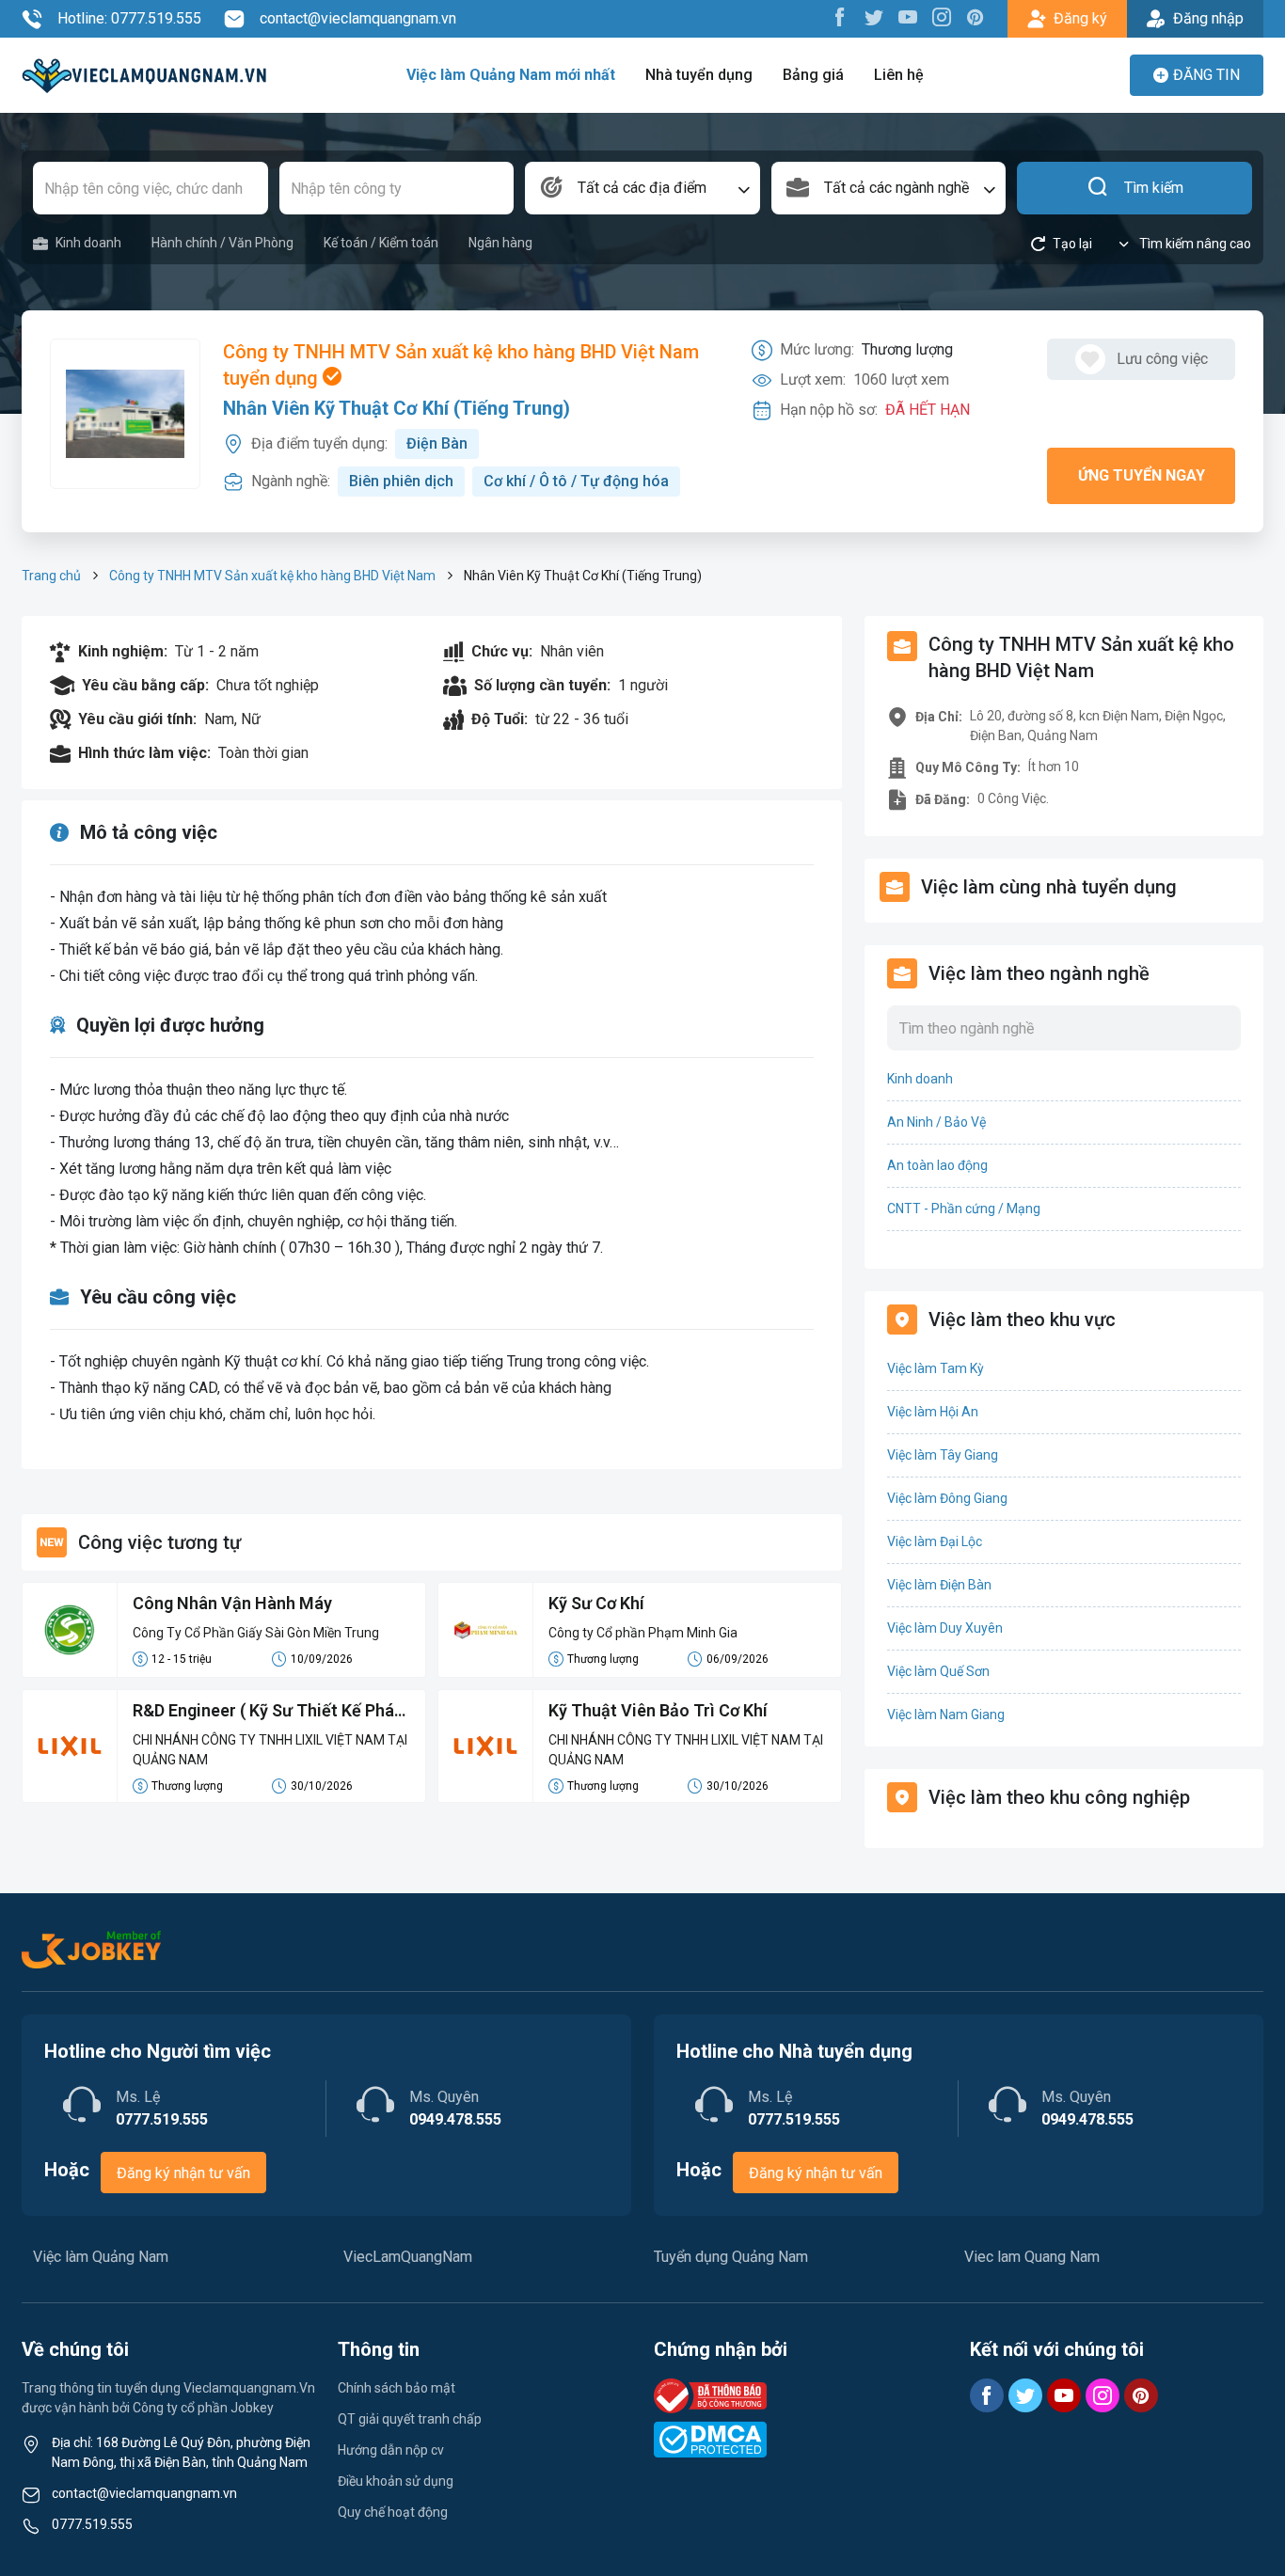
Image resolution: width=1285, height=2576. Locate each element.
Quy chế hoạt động (393, 2512)
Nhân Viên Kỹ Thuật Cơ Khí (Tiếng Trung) (397, 408)
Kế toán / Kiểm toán (381, 243)
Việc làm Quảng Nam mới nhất (511, 75)
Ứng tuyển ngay (1142, 475)
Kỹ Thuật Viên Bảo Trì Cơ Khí (658, 1710)
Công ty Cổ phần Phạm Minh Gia (643, 1633)
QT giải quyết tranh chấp (410, 2419)
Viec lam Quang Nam (1032, 2257)
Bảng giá (813, 75)
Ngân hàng (500, 243)
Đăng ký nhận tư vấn (183, 2173)
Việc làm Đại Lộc (935, 1541)
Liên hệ (899, 75)
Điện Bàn (437, 443)
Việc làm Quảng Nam (101, 2257)
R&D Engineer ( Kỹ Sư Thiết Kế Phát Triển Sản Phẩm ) (267, 1712)
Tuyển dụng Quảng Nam (731, 2257)
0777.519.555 (92, 2524)
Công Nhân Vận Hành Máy (232, 1603)
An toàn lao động (937, 1165)
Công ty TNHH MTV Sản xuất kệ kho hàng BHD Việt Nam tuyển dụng (461, 365)
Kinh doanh (88, 243)
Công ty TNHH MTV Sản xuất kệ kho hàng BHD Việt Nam (272, 576)
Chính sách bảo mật (397, 2388)
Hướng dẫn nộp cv (391, 2450)
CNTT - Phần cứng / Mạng (964, 1209)
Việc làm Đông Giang (947, 1498)
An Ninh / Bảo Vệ (936, 1122)
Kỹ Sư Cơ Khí (596, 1603)
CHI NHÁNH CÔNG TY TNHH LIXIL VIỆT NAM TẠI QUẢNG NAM (270, 1750)
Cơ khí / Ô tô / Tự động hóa (576, 481)
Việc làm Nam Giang (946, 1715)
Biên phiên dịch (401, 481)
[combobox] (642, 188)
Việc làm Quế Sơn (938, 1671)
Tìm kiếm (1154, 188)
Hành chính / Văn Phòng (222, 243)
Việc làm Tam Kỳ (936, 1368)
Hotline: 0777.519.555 (129, 18)
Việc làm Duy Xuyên (945, 1628)
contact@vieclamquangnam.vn (358, 18)
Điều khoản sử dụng (396, 2481)
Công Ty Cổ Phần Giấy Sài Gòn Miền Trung (256, 1633)
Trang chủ (51, 576)
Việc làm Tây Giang (943, 1455)
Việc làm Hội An (933, 1412)
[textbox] (642, 188)
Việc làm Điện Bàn (939, 1585)
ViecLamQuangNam (408, 2257)
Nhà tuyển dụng (699, 75)
